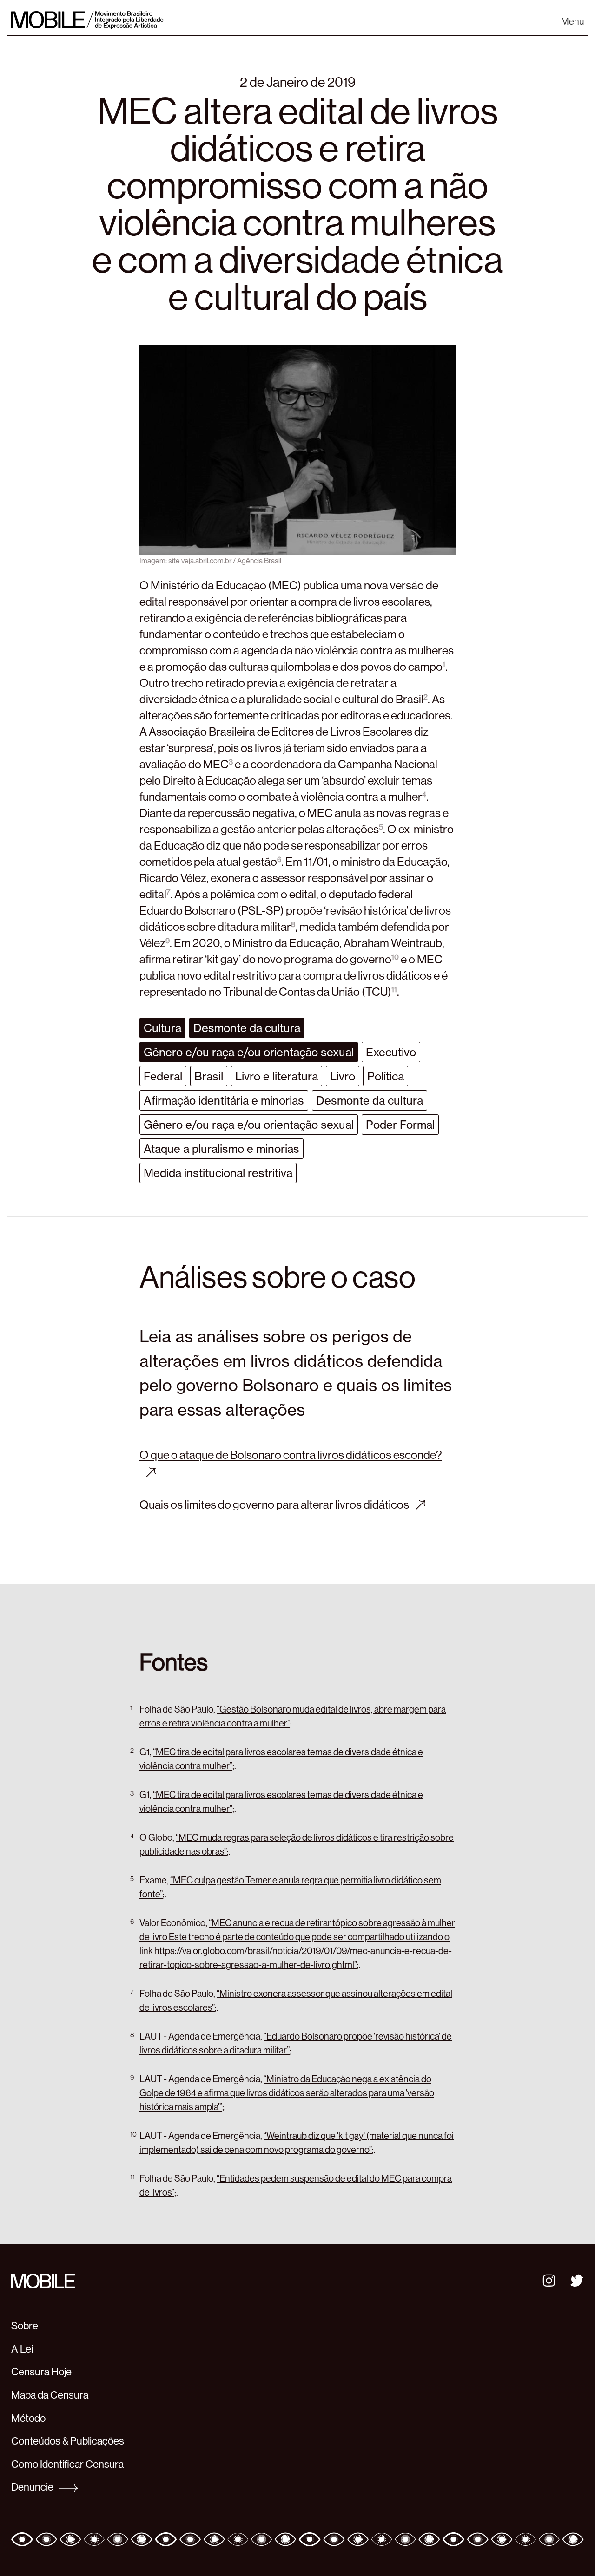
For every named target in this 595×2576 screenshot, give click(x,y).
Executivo (391, 1052)
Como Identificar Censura (67, 2464)
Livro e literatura (277, 1076)
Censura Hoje (41, 2372)
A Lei (22, 2349)
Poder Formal (400, 1125)
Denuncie (33, 2487)
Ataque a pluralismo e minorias (221, 1149)
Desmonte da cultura (247, 1028)
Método (28, 2418)
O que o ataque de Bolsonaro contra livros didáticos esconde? (291, 1455)
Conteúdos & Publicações (68, 2441)
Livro (343, 1076)
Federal (163, 1076)
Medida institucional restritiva (218, 1173)
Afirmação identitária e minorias (224, 1100)
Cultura (162, 1028)
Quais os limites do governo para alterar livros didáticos (274, 1504)
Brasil (209, 1076)
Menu (572, 21)
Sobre (25, 2326)
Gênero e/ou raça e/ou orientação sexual (249, 1052)
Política (386, 1076)
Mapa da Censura (50, 2395)
